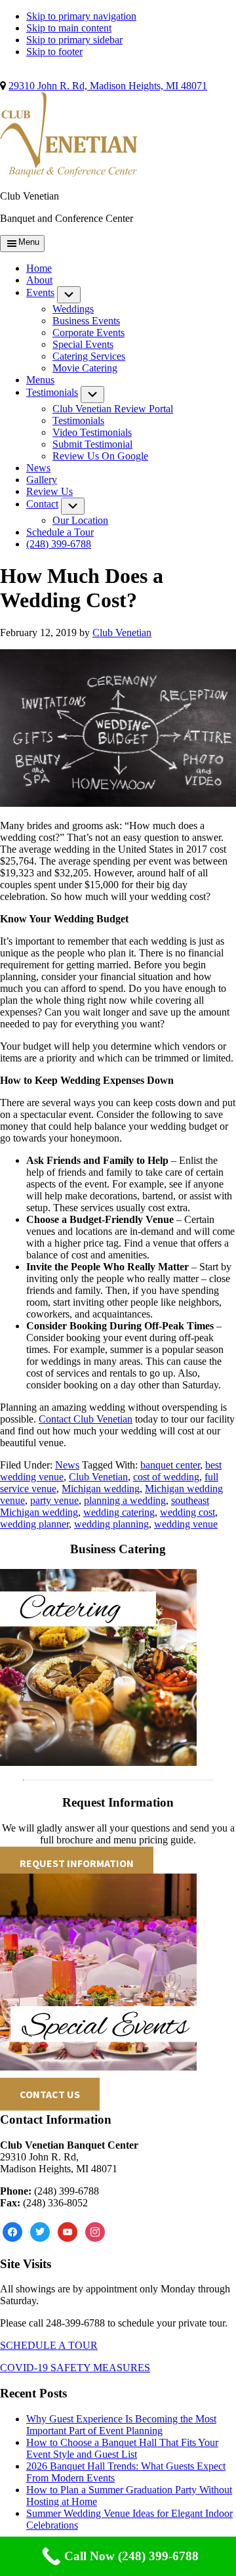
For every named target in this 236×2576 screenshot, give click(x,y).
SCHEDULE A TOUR (49, 2345)
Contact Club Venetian (86, 1419)
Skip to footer (54, 52)
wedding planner (34, 1524)
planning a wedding (125, 1500)
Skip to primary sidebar (74, 40)
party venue (54, 1500)
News (67, 1465)
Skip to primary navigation (81, 16)
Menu (29, 242)
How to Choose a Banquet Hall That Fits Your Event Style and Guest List (122, 2448)
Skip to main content (69, 28)
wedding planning (111, 1524)
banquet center (170, 1465)
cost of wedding (166, 1477)
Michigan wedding (101, 1489)
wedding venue (186, 1524)
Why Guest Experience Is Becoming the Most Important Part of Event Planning (121, 2425)
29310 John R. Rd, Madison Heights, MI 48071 (108, 86)
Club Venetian (98, 1477)
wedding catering (119, 1512)
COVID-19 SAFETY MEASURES (75, 2368)
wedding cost (187, 1512)
